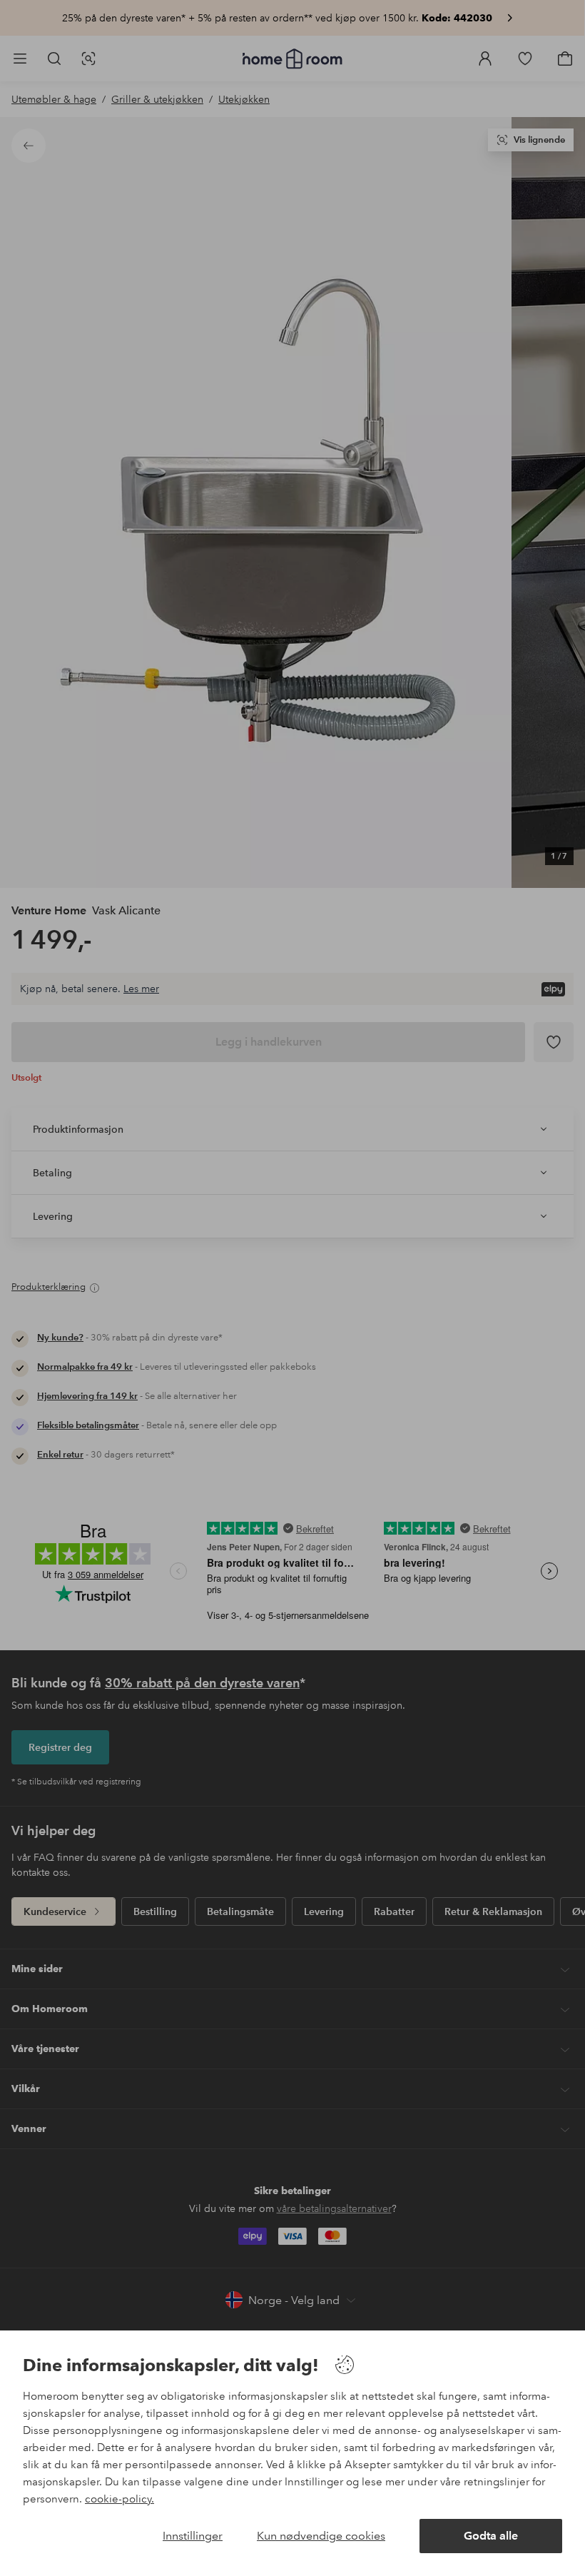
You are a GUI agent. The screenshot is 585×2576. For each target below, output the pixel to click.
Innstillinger (193, 2536)
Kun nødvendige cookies (321, 2536)
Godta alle (491, 2536)
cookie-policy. (119, 2499)
